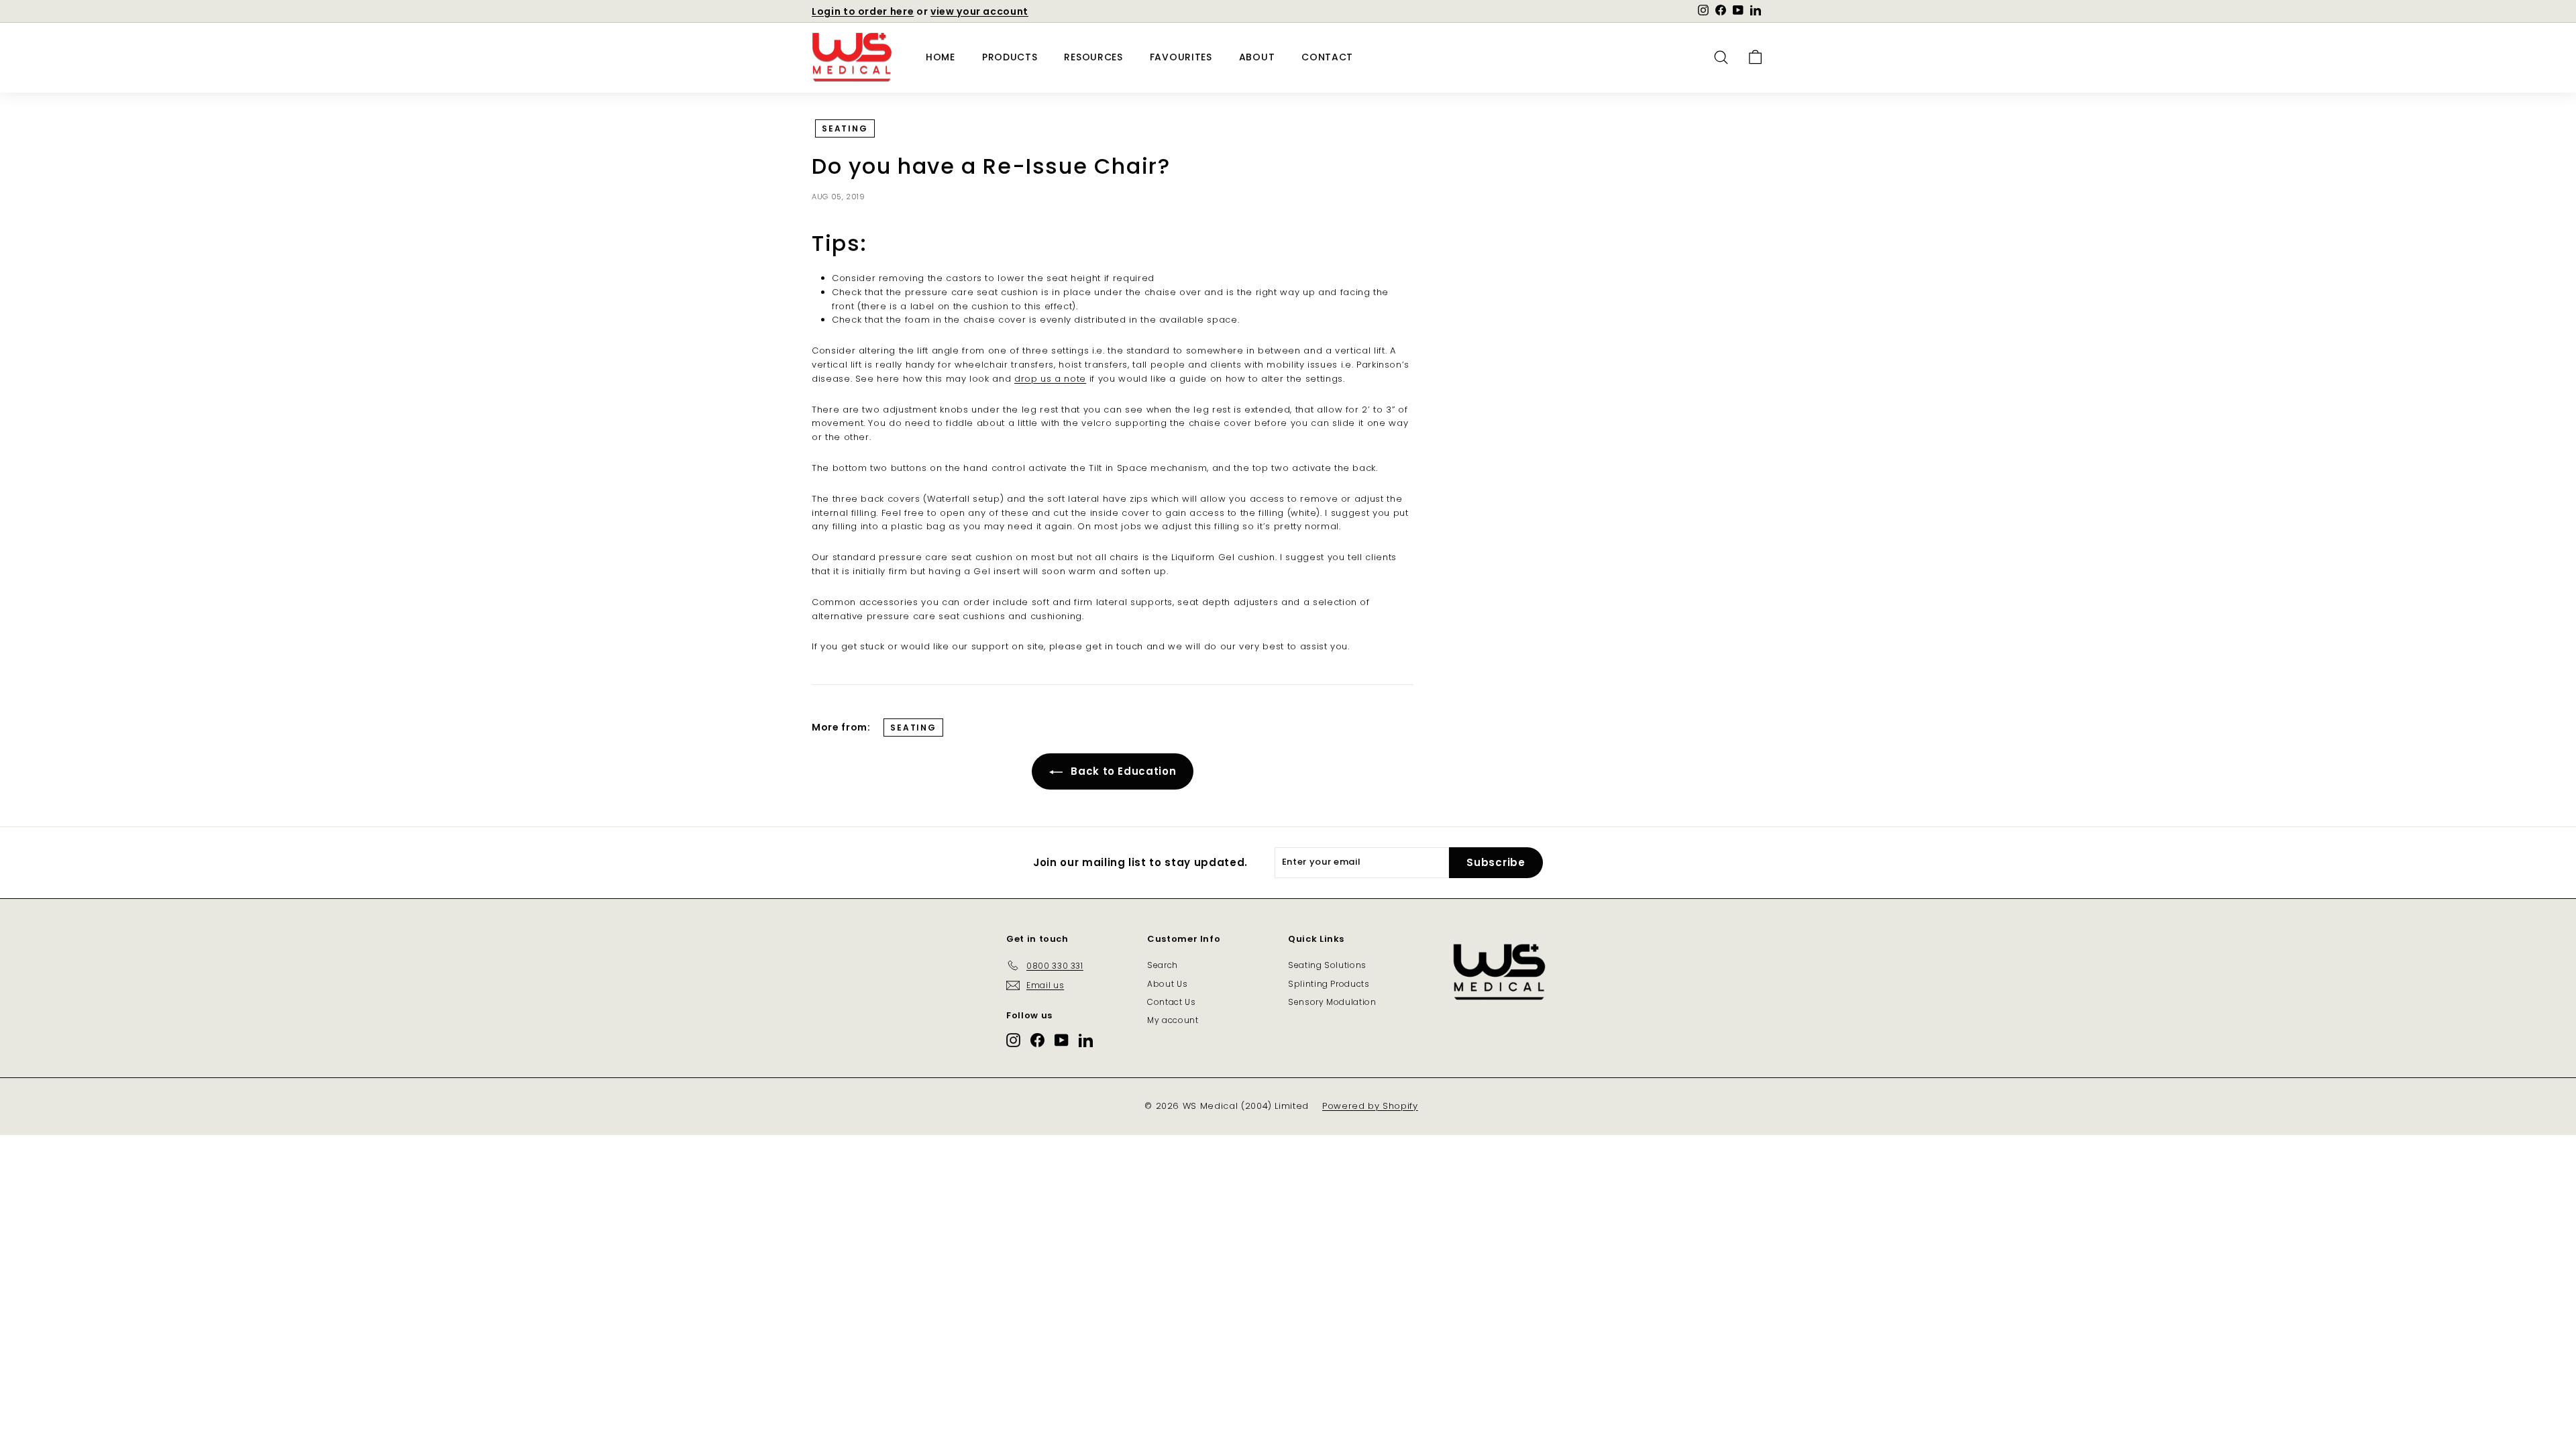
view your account (979, 11)
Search (1163, 965)
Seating (845, 128)
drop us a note (1050, 379)
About (1257, 57)
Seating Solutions (1327, 965)
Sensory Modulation (1332, 1002)
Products (1010, 57)
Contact (1327, 57)
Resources (1093, 57)
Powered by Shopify (1370, 1106)
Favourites (1181, 57)
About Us (1167, 984)
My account (1173, 1020)
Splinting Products (1329, 984)
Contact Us (1172, 1002)
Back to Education (1122, 771)
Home (941, 57)
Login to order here (863, 11)
